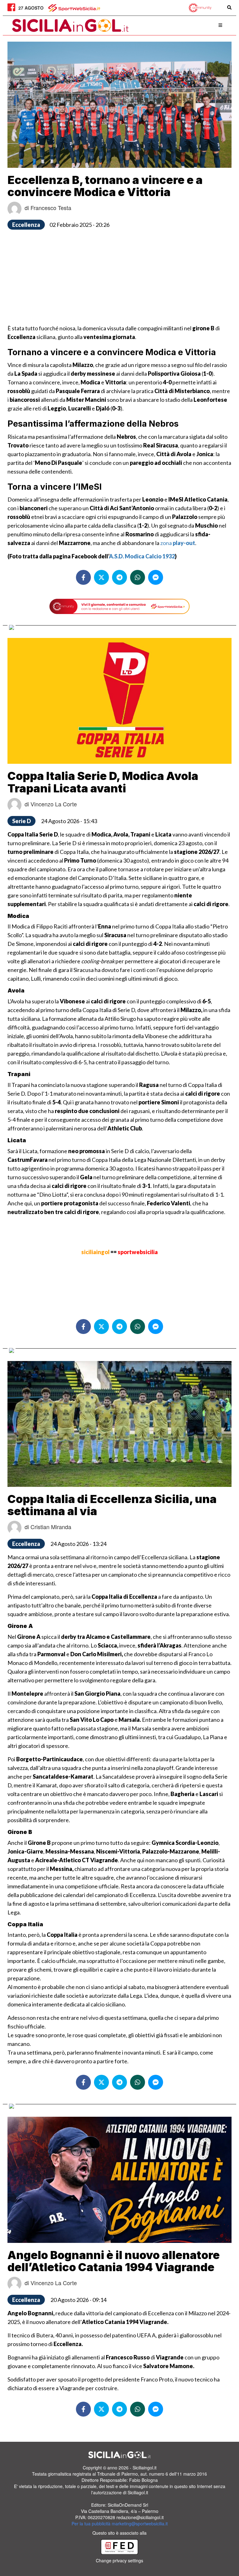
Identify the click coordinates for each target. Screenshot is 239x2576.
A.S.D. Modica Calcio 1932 (142, 556)
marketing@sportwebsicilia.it (140, 2523)
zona (178, 543)
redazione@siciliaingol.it (140, 2517)
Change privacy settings (119, 2560)
